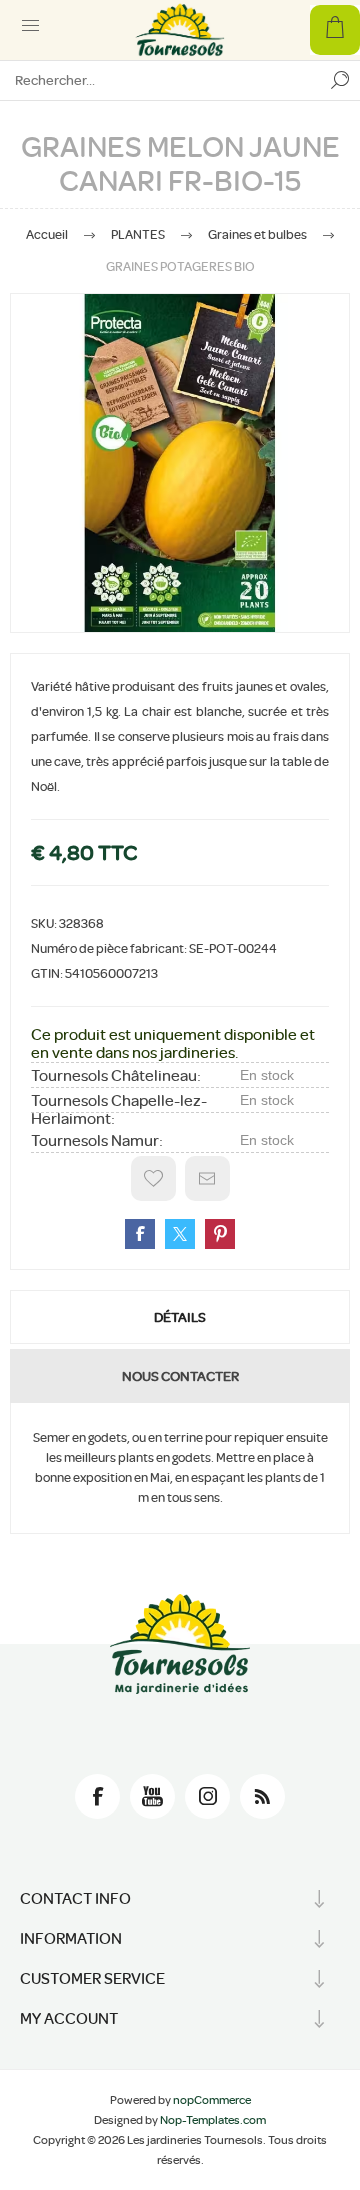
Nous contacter (180, 1376)
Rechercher (340, 80)
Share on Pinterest (220, 1234)
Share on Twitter (180, 1234)
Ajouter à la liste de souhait (153, 1178)
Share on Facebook (140, 1234)
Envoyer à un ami (207, 1178)
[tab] (180, 1317)
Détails (180, 1317)
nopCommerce (212, 2100)
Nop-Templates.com (213, 2120)
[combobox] (160, 80)
